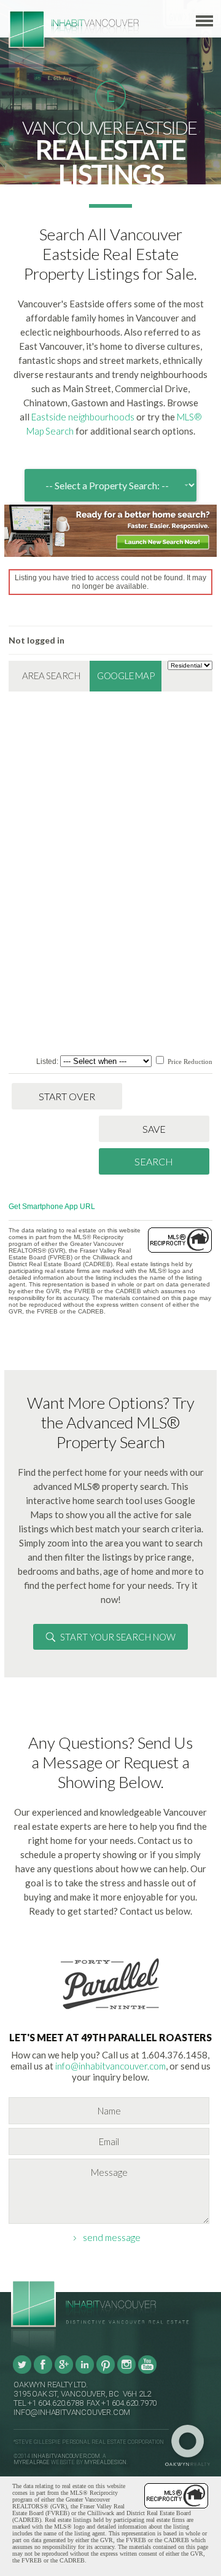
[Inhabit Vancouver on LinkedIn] (85, 2372)
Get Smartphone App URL (52, 1207)
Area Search (51, 676)
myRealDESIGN (105, 2462)
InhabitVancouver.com (66, 2456)
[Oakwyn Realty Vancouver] (191, 2446)
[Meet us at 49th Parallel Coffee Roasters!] (110, 2012)
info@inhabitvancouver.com (110, 2066)
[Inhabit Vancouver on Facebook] (43, 2372)
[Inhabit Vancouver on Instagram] (126, 2372)
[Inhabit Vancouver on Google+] (64, 2372)
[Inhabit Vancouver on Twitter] (22, 2372)
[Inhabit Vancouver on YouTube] (147, 2372)
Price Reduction (189, 1062)
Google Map (126, 676)
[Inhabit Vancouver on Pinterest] (106, 2372)
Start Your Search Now (118, 1637)
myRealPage (32, 2462)
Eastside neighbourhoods (83, 417)
